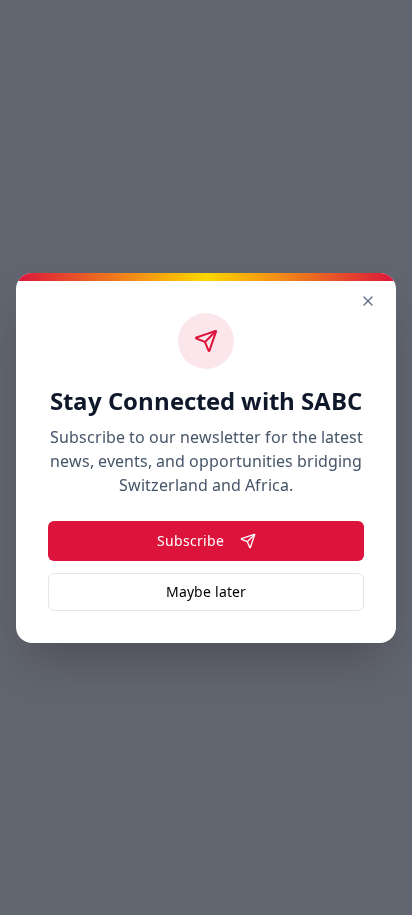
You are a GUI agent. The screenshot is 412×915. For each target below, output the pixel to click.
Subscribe (190, 540)
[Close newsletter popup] (368, 301)
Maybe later (206, 591)
